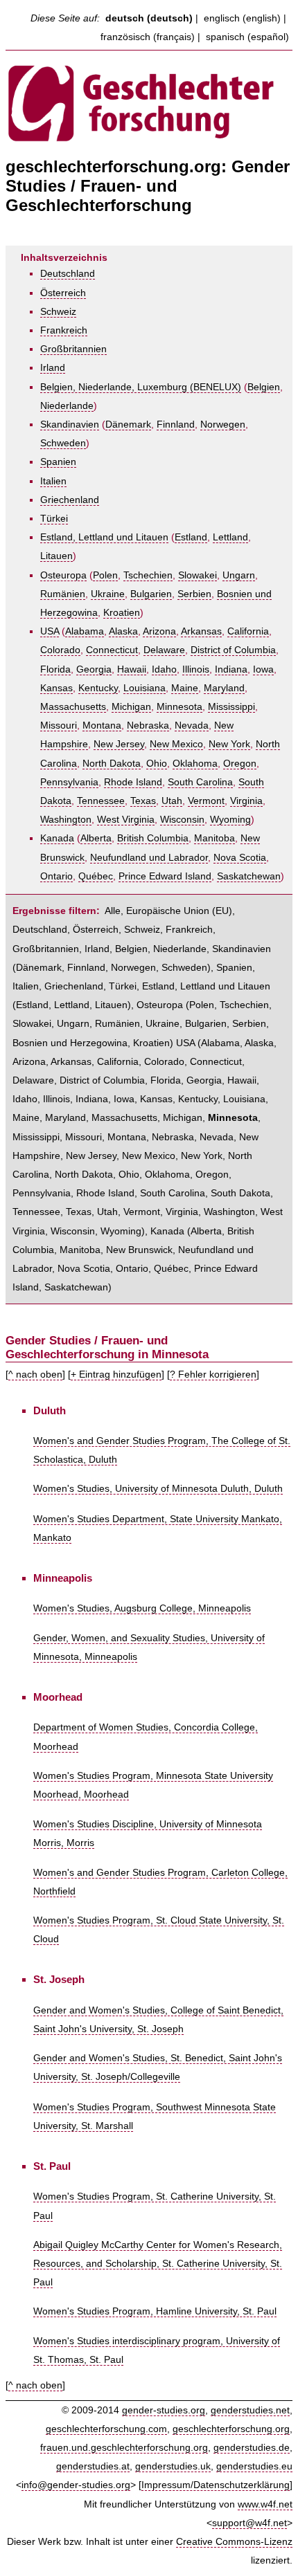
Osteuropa (63, 575)
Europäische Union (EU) (179, 911)
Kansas (56, 688)
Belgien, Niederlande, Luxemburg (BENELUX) (141, 387)
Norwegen (223, 424)
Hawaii (132, 669)
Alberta (96, 838)
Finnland (176, 424)
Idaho (164, 669)
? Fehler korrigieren (213, 1374)
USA (50, 631)
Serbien (194, 594)
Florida (55, 669)
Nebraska (148, 725)
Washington (66, 820)
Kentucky (98, 688)
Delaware (164, 650)
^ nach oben (35, 1374)
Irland (53, 368)
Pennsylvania (69, 782)
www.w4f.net (265, 2504)
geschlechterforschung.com (106, 2429)
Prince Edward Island (165, 876)
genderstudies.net (250, 2410)
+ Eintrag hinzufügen (116, 1374)
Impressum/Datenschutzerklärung (216, 2485)
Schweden (63, 443)
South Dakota (240, 1193)
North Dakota (112, 764)
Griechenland (70, 500)
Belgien (264, 387)
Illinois (196, 669)
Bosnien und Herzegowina (70, 1043)
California (248, 631)
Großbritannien (73, 349)
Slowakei (198, 575)
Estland (191, 537)
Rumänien (63, 594)
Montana (102, 725)
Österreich (63, 293)
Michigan (131, 707)
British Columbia (153, 838)
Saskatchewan (249, 876)
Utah (172, 801)
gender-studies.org (164, 2410)
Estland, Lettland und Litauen (104, 537)
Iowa (263, 669)
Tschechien (148, 575)
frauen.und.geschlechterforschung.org (124, 2448)
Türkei (54, 519)
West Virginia (126, 820)
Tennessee (101, 801)
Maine (185, 688)
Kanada (57, 838)
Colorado (60, 650)
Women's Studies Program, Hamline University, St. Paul (155, 2311)
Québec (96, 876)
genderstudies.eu (254, 2466)
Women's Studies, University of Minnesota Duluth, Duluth (158, 1489)
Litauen (56, 556)
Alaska (123, 631)
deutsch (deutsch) (149, 18)
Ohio (157, 764)
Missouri (59, 725)
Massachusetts (73, 707)
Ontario (56, 876)
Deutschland (68, 274)
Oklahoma (195, 764)
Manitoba (214, 838)
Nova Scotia (240, 858)
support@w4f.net (249, 2523)
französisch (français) (148, 37)
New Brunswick (139, 1250)
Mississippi (231, 707)
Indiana (231, 669)
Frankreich (64, 330)
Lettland (230, 537)
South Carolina (200, 782)
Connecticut (112, 650)
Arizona (159, 631)
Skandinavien (70, 424)
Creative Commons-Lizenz (234, 2542)
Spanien (58, 462)
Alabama (85, 631)
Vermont (206, 801)
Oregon (240, 764)
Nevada (192, 725)
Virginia (246, 801)
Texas (143, 801)
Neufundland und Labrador (149, 858)
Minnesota (179, 707)
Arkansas (201, 631)
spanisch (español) (247, 37)
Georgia (94, 669)
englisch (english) (242, 18)
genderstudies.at (93, 2466)
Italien (53, 481)
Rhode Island (133, 782)
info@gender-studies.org (76, 2485)
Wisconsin (182, 820)
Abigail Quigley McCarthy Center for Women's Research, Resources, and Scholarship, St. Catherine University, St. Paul (158, 2264)
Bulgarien (151, 594)
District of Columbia (233, 650)
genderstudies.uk (173, 2466)
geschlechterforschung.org (231, 2429)
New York (229, 744)
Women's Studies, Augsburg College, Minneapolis (142, 1608)
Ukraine (108, 594)
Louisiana (144, 688)
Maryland (224, 688)
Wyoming (230, 820)
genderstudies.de (252, 2448)
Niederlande (67, 406)
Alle (113, 911)
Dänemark (128, 424)
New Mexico (176, 744)
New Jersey (119, 744)
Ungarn (239, 575)
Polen (105, 575)
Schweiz (58, 312)
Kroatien (122, 613)
